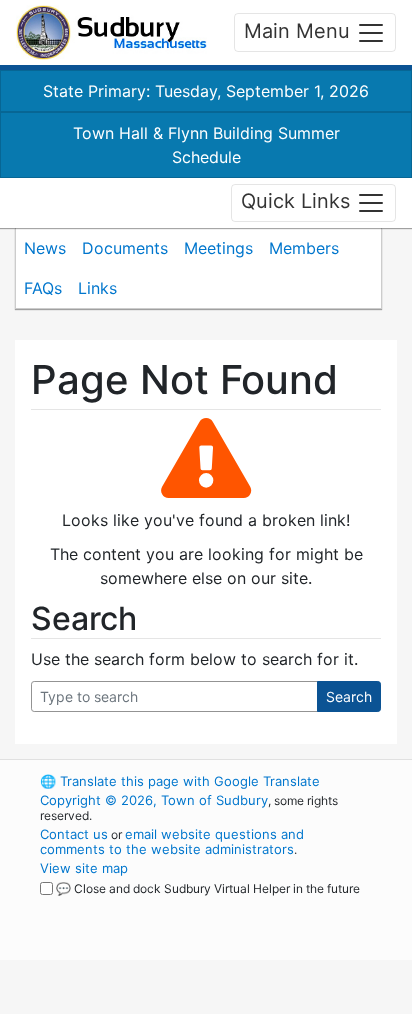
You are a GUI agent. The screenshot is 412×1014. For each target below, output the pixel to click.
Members (304, 248)
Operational (163, 1002)
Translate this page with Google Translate (180, 781)
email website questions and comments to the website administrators (172, 841)
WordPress (128, 907)
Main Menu (300, 31)
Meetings (218, 248)
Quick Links (298, 201)
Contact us (74, 834)
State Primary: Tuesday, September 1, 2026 (206, 91)
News (45, 248)
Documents (125, 248)
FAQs (43, 288)
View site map (84, 868)
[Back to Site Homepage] (111, 32)
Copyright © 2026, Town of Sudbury (154, 800)
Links (97, 288)
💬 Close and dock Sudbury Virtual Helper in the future (208, 888)
